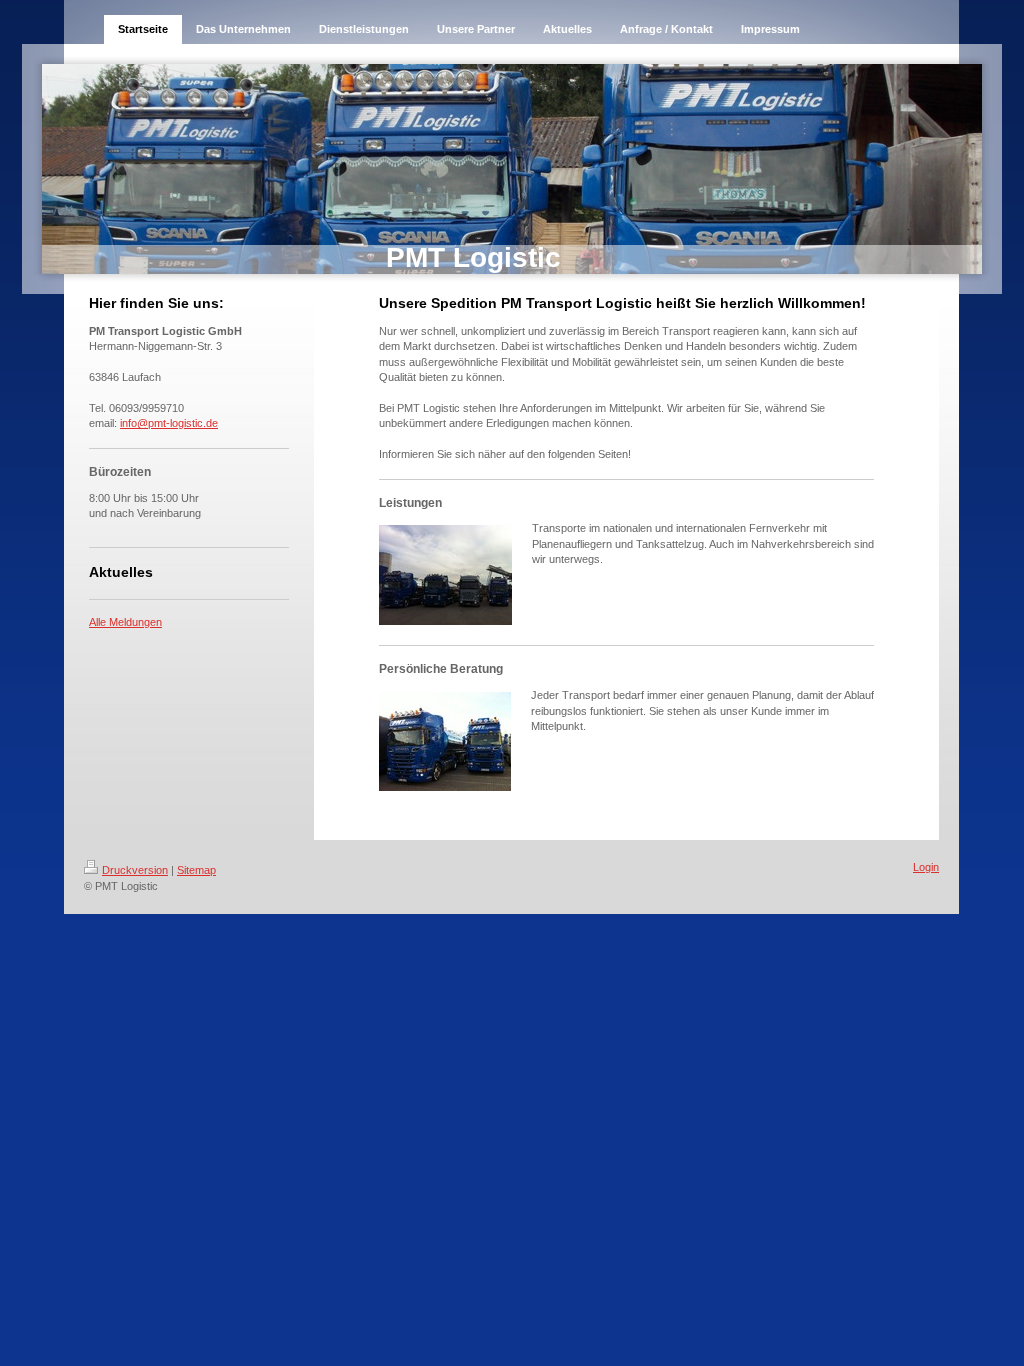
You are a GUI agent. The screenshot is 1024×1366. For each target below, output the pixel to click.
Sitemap (196, 870)
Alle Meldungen (125, 622)
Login (926, 867)
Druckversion (135, 870)
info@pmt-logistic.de (169, 423)
